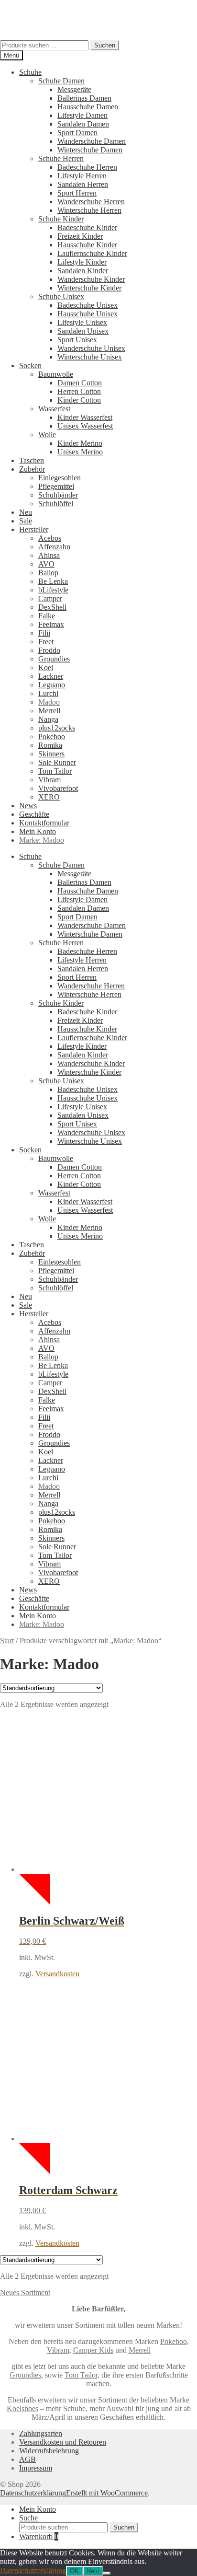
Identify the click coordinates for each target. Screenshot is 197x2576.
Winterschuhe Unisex (90, 357)
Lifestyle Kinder (82, 262)
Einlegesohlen (60, 478)
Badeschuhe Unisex (88, 305)
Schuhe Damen (61, 81)
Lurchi (48, 693)
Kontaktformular (44, 823)
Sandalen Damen (83, 124)
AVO (46, 564)
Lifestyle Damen (82, 115)
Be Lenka (53, 581)
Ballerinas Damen (84, 98)
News (28, 806)
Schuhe (30, 72)
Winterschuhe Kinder (89, 288)
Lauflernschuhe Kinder (92, 253)
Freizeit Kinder (80, 236)
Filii (44, 633)
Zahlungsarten (41, 2433)
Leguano (52, 685)
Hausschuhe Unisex (88, 314)
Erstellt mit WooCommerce (107, 2493)
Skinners (51, 754)
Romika (50, 745)
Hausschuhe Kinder (87, 245)
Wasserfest (54, 409)
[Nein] (107, 2573)
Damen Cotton (80, 383)
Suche (28, 2518)
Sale (26, 521)
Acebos (50, 538)
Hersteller (34, 529)
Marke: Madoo (42, 840)
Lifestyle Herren (82, 176)
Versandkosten (57, 1974)
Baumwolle (56, 374)
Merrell (49, 711)
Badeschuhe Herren (87, 167)
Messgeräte (74, 89)
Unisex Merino (80, 452)
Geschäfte (34, 814)
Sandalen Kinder (83, 271)
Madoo (49, 702)
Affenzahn (54, 547)
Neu (26, 512)
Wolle (47, 435)
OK (74, 2571)
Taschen (32, 460)
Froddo (49, 650)
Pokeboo (52, 737)
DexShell (52, 607)
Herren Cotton (79, 391)
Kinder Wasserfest (85, 417)
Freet (46, 642)
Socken (30, 366)
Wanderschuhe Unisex (91, 348)
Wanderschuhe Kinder (91, 279)
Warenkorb (39, 2536)
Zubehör (32, 469)
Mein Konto (38, 831)
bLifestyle (53, 590)
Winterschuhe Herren (89, 210)
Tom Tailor (55, 771)
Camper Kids (93, 2350)
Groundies (54, 659)
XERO (49, 797)
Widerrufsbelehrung (49, 2451)
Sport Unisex (77, 340)
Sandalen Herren (83, 184)
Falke (47, 616)
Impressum (36, 2468)
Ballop (48, 573)
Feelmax (51, 624)
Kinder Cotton (79, 400)
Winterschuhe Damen (90, 150)
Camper (50, 598)
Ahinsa (49, 555)
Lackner (51, 676)
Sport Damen (77, 133)
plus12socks (57, 728)
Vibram (49, 780)
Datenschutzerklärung (33, 2493)
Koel (46, 667)
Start (7, 1641)
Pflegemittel (56, 486)
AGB (27, 2459)
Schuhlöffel (56, 504)
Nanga (48, 719)
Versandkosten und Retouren (63, 2442)
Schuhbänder (58, 495)
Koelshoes (22, 2408)
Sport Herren (77, 193)
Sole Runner (57, 762)
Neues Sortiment (25, 2292)
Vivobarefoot (58, 788)
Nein (93, 2571)
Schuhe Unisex (61, 296)
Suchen (105, 45)
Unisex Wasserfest (85, 426)
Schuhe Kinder (61, 219)
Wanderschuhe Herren (91, 202)
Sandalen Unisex (83, 331)
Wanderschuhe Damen (92, 141)
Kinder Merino (80, 443)
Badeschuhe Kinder (87, 227)
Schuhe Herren (61, 158)
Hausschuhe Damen (88, 107)
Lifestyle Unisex (82, 322)
